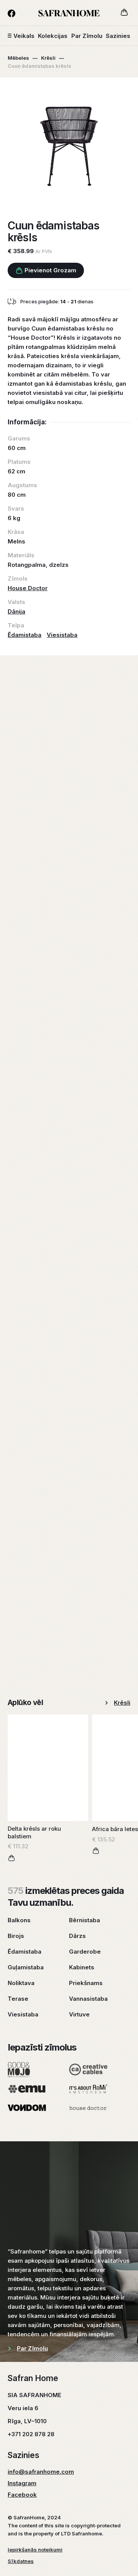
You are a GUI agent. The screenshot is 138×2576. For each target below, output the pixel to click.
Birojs (16, 1936)
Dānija (16, 611)
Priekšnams (86, 1983)
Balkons (19, 1920)
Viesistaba (62, 635)
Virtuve (79, 2014)
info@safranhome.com (41, 2472)
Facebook (22, 2495)
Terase (18, 1999)
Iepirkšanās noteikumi (35, 2550)
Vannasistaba (88, 1999)
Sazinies (118, 36)
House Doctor (28, 588)
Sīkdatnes (21, 2561)
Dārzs (77, 1936)
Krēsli (48, 58)
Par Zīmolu (87, 36)
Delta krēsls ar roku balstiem (34, 1832)
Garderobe (85, 1952)
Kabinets (82, 1967)
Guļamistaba (26, 1967)
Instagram (22, 2483)
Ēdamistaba (25, 635)
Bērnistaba (85, 1920)
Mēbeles (18, 58)
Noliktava (21, 1983)
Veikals (24, 36)
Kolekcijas (53, 36)
